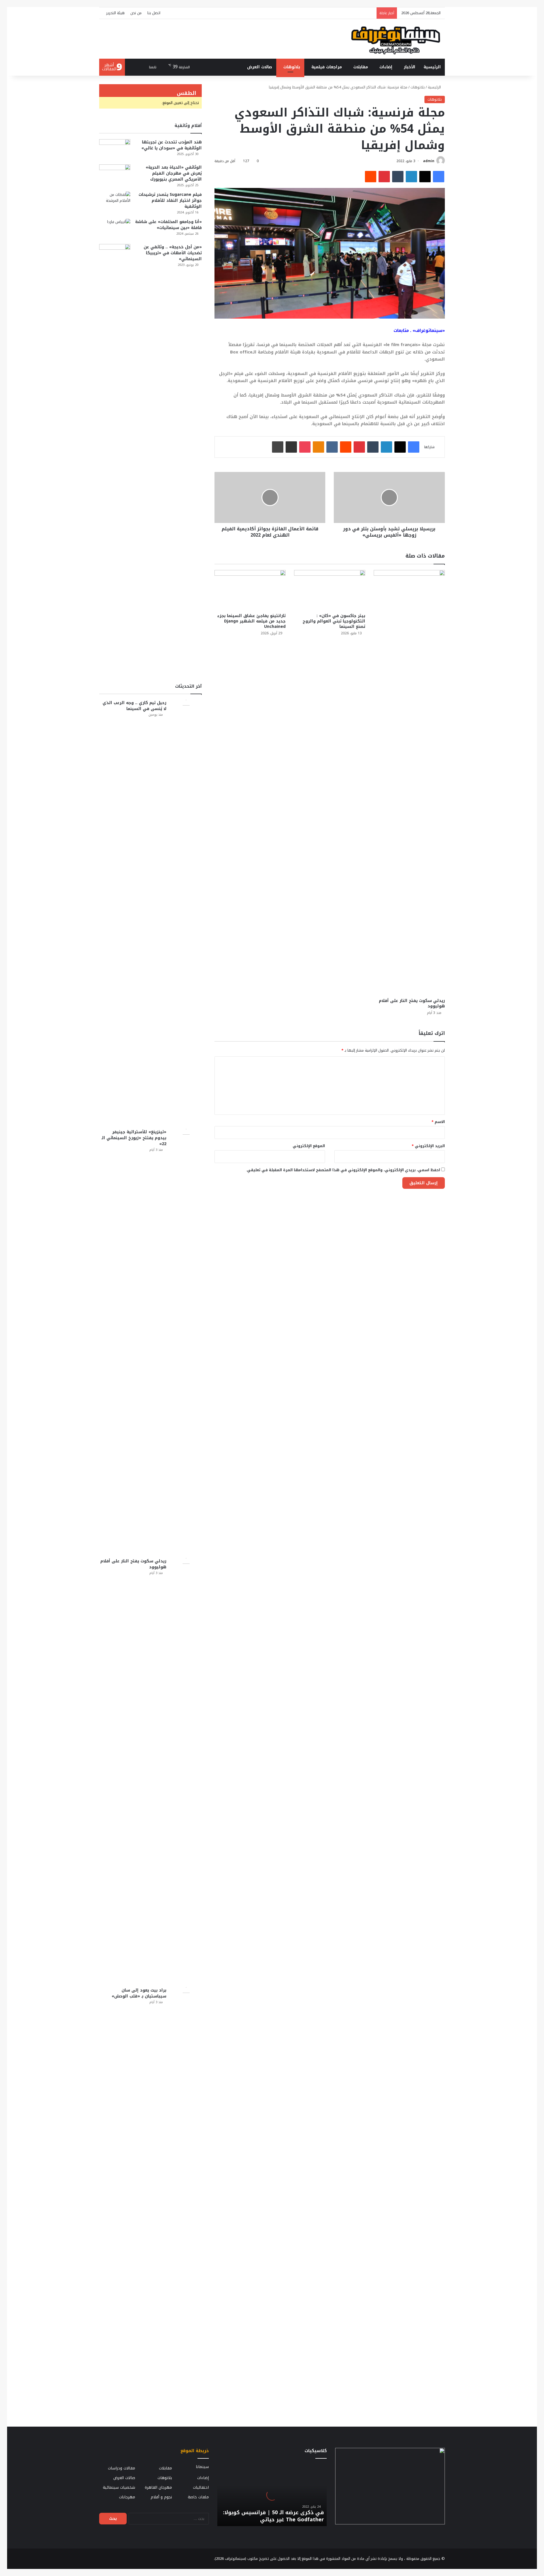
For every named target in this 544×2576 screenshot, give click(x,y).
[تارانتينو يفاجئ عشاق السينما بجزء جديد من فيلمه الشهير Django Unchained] (250, 590)
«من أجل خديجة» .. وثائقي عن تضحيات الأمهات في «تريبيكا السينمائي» (173, 253)
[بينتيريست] (384, 177)
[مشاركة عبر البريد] (291, 447)
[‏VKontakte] (332, 447)
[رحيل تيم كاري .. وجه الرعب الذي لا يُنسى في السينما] (186, 912)
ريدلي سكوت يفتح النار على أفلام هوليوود (412, 1003)
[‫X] (425, 177)
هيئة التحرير (115, 13)
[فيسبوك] (439, 177)
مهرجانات (127, 2497)
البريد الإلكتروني (428, 1146)
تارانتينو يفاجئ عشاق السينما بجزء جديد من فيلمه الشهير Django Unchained (251, 621)
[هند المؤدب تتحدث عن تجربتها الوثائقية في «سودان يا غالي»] (115, 150)
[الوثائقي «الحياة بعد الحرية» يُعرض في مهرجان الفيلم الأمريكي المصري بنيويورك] (115, 175)
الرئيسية (432, 67)
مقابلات (361, 67)
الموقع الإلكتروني (309, 1146)
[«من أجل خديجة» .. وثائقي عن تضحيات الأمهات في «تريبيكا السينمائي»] (115, 457)
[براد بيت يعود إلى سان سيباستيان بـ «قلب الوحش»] (186, 2200)
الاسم (438, 1122)
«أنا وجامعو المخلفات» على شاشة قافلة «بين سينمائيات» (168, 225)
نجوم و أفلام (161, 2497)
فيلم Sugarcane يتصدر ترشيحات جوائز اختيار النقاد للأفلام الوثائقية (170, 201)
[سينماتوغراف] (396, 39)
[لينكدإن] (411, 177)
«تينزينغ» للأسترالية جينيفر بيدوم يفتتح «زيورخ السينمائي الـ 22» (134, 1138)
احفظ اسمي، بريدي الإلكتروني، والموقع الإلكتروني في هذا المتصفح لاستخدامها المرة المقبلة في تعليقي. (343, 1170)
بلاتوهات (292, 67)
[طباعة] (278, 447)
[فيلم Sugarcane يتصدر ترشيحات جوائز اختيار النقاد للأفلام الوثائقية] (115, 202)
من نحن (136, 13)
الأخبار (410, 67)
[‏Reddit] (371, 177)
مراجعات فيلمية (327, 67)
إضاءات (386, 67)
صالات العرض (260, 67)
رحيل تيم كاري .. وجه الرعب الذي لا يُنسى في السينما (134, 706)
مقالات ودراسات (122, 2468)
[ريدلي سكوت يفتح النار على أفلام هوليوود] (409, 783)
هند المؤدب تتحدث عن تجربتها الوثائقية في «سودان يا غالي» (172, 145)
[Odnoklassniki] (318, 447)
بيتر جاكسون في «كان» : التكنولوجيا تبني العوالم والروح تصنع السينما (334, 621)
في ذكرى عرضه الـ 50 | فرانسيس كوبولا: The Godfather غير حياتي (273, 2516)
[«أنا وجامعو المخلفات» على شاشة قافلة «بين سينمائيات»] (115, 229)
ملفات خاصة (198, 2497)
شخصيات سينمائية (119, 2487)
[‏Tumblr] (398, 177)
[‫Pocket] (305, 447)
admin (429, 161)
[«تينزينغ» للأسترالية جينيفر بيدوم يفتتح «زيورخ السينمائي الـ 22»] (186, 1342)
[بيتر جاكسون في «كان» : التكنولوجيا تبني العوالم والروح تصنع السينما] (330, 590)
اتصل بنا (154, 13)
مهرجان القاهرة (158, 2487)
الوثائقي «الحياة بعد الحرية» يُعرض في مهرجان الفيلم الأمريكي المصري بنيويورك (174, 173)
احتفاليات (201, 2487)
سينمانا (202, 2467)
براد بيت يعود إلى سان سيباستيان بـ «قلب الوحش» (139, 1993)
